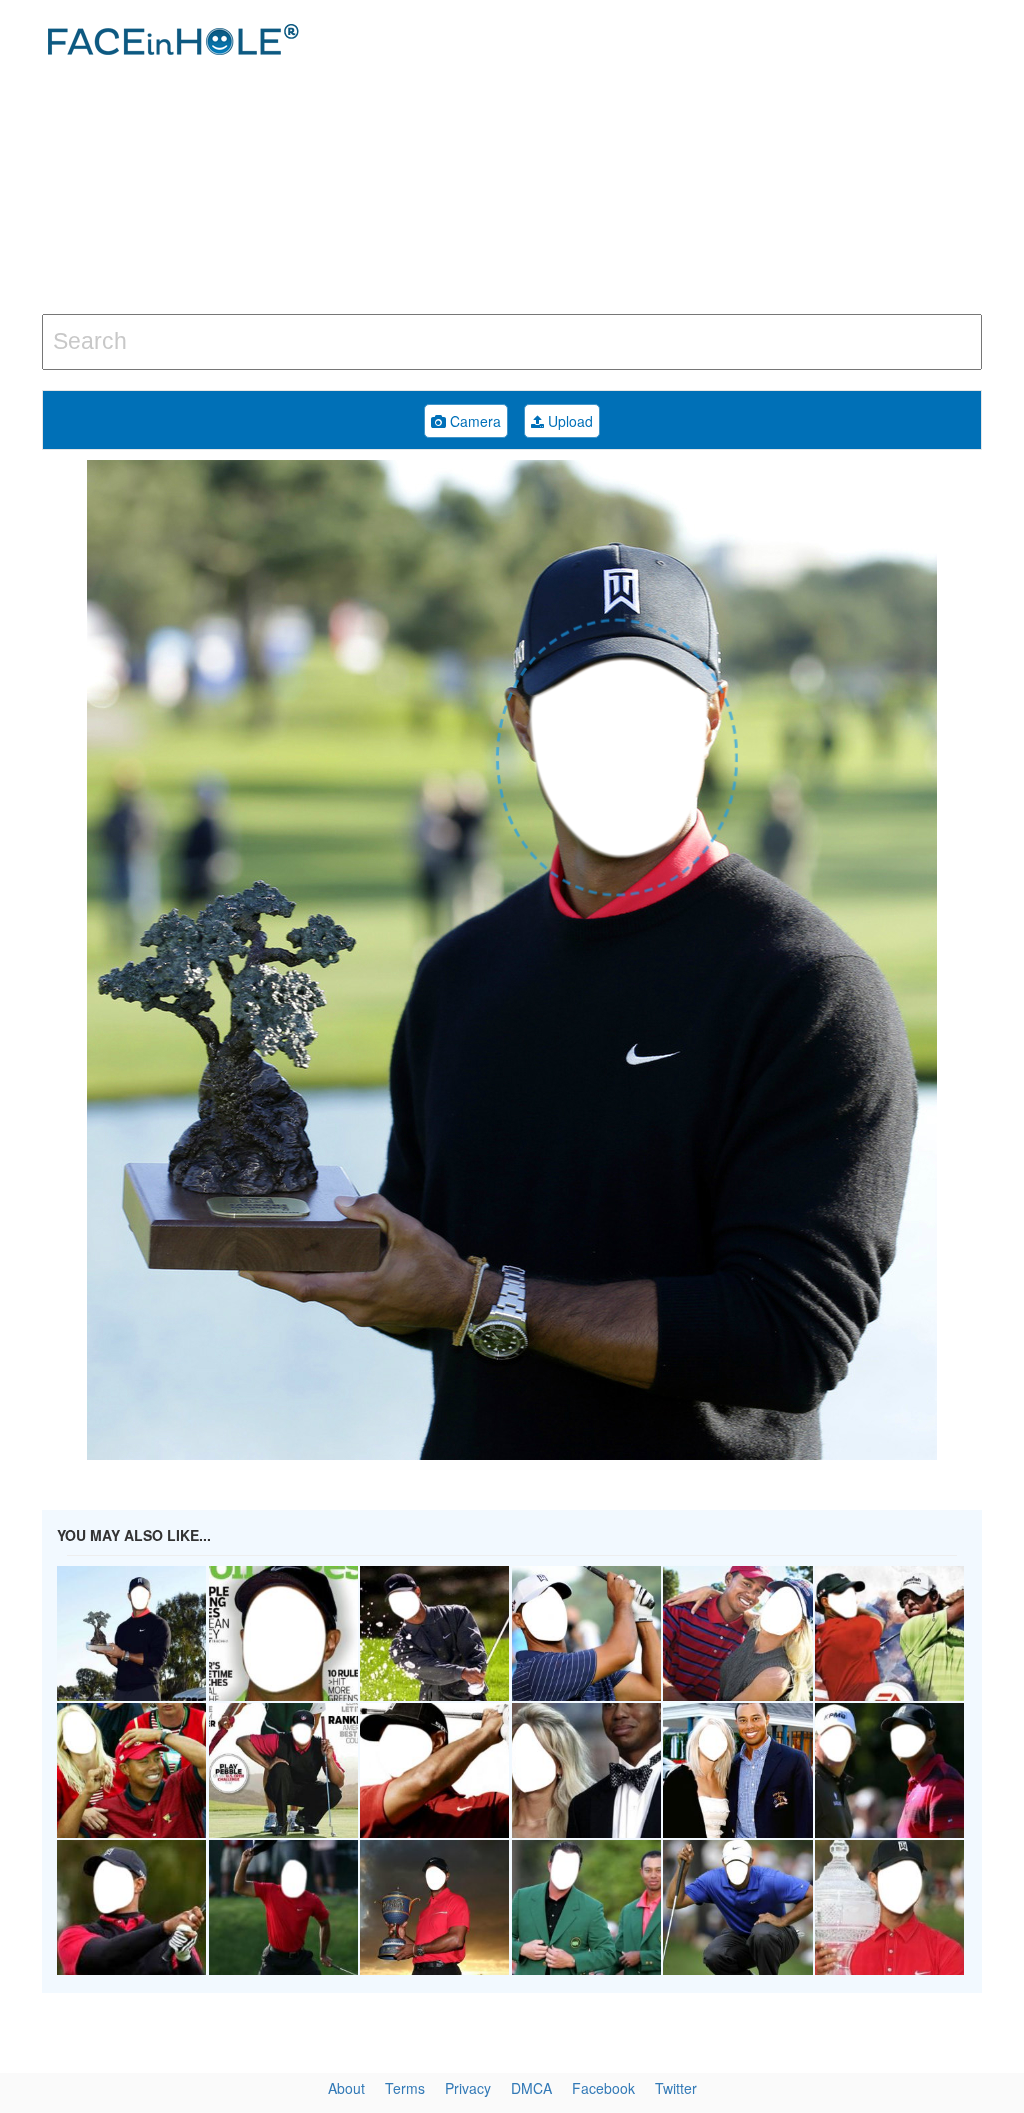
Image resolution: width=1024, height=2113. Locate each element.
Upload (568, 421)
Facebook (603, 2088)
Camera (473, 421)
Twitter (676, 2088)
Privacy (468, 2088)
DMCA (531, 2088)
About (346, 2088)
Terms (405, 2088)
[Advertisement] (689, 160)
